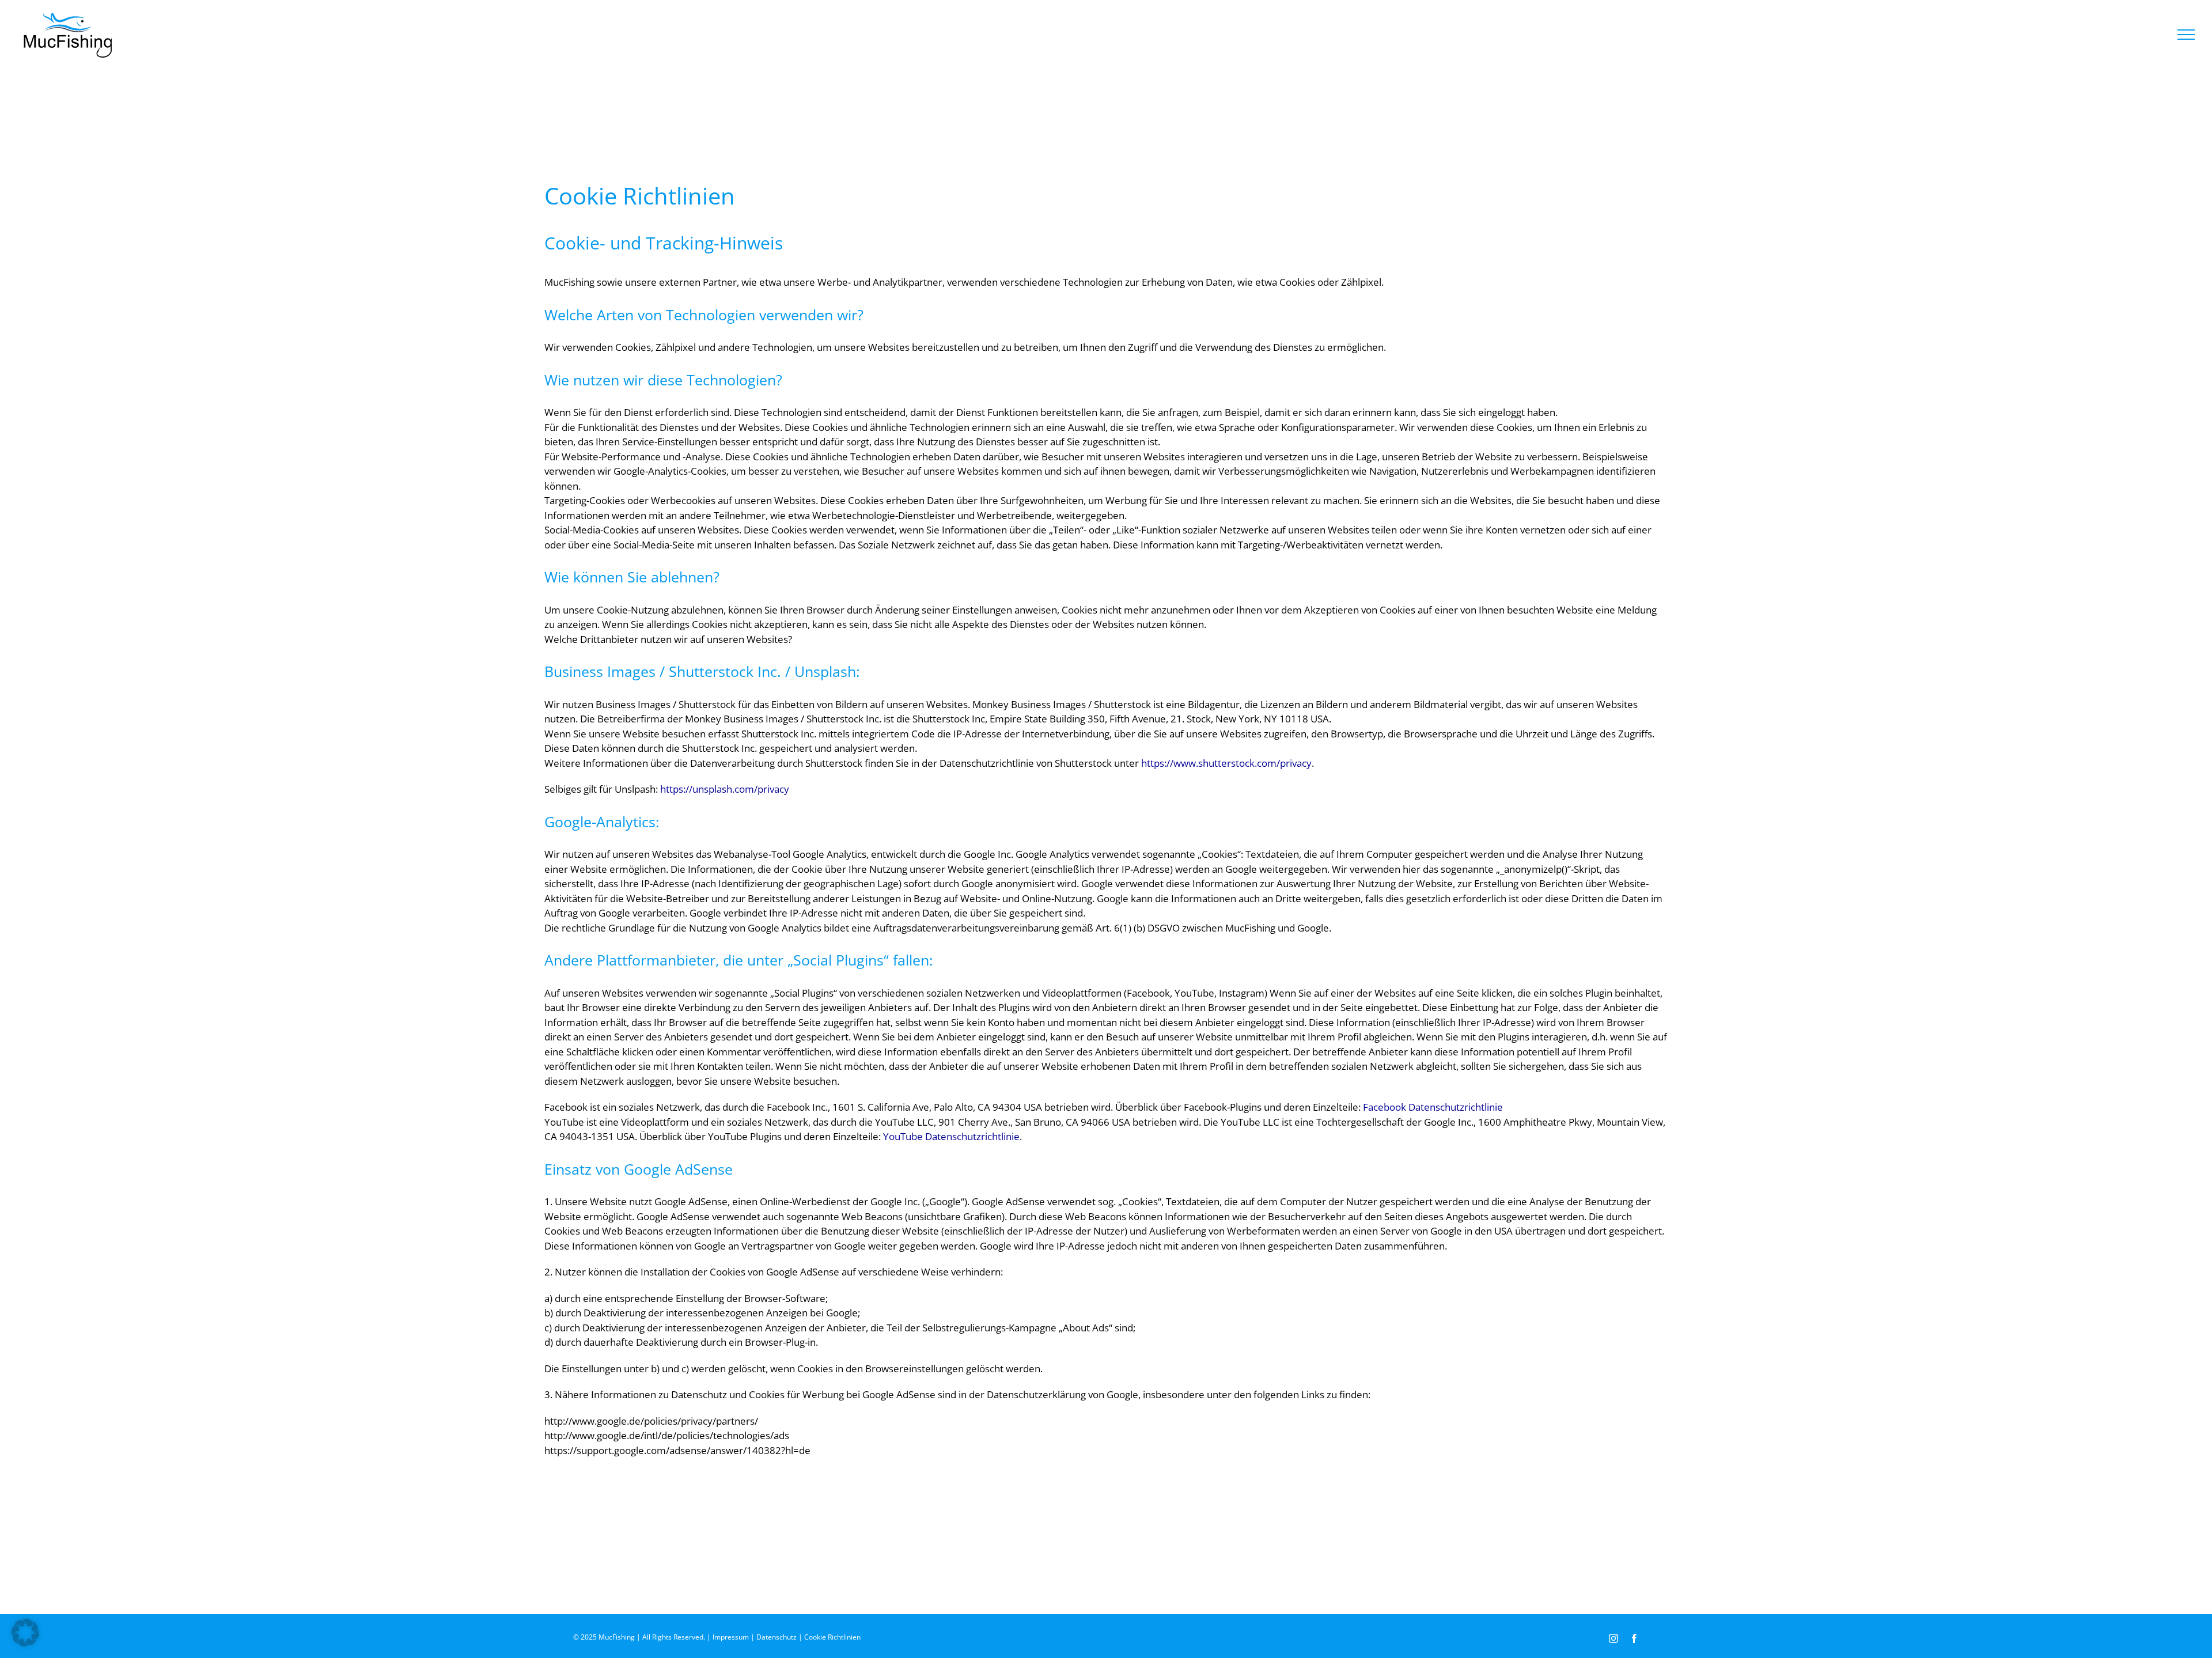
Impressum (731, 1637)
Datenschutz (777, 1637)
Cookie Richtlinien (832, 1637)
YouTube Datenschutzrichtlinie (951, 1136)
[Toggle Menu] (2186, 35)
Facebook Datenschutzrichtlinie (1433, 1107)
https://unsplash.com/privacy (725, 789)
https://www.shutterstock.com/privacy (1226, 763)
